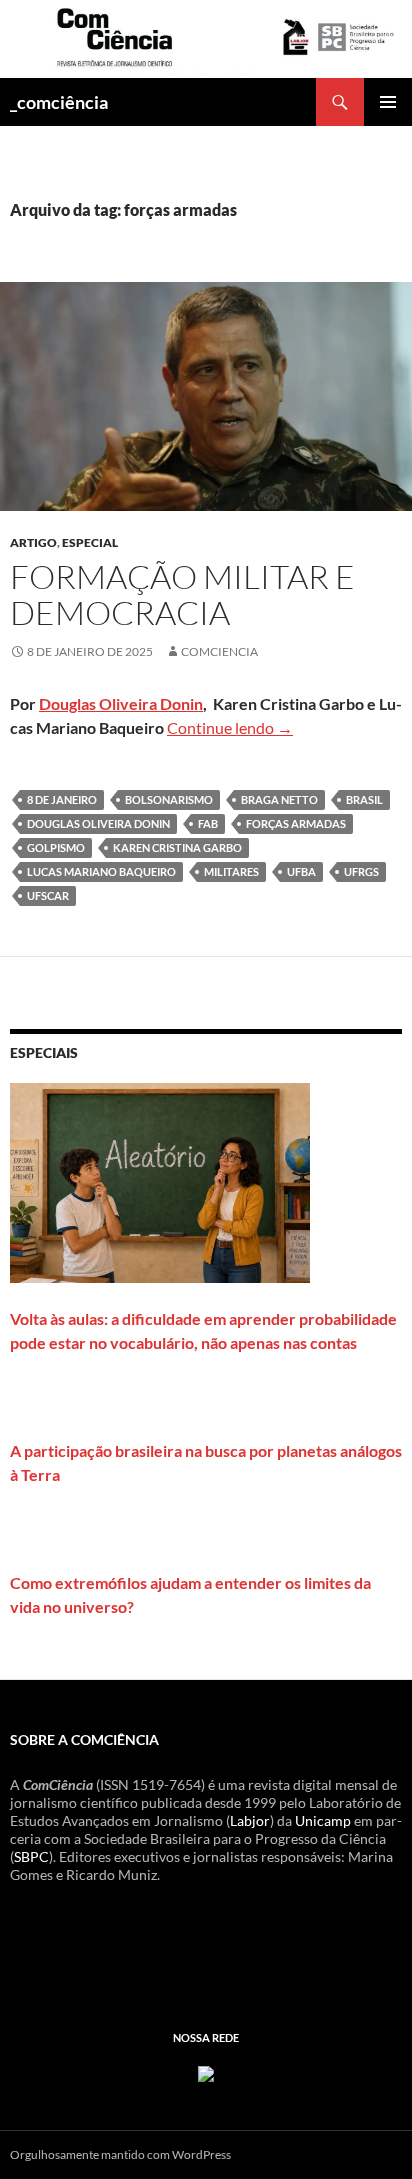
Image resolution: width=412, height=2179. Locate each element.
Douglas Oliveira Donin (121, 703)
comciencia (219, 651)
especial (90, 542)
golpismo (56, 847)
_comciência (59, 102)
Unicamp (323, 1820)
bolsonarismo (169, 799)
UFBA (301, 871)
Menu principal (388, 102)
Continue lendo (230, 727)
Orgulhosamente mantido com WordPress (120, 2154)
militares (231, 871)
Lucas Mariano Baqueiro (101, 871)
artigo (33, 542)
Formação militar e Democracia (182, 594)
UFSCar (48, 895)
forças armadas (296, 823)
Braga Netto (279, 799)
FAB (208, 823)
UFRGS (361, 871)
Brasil (364, 799)
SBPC (31, 1856)
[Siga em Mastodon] (206, 2072)
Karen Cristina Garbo (177, 847)
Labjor (250, 1820)
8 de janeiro (62, 799)
